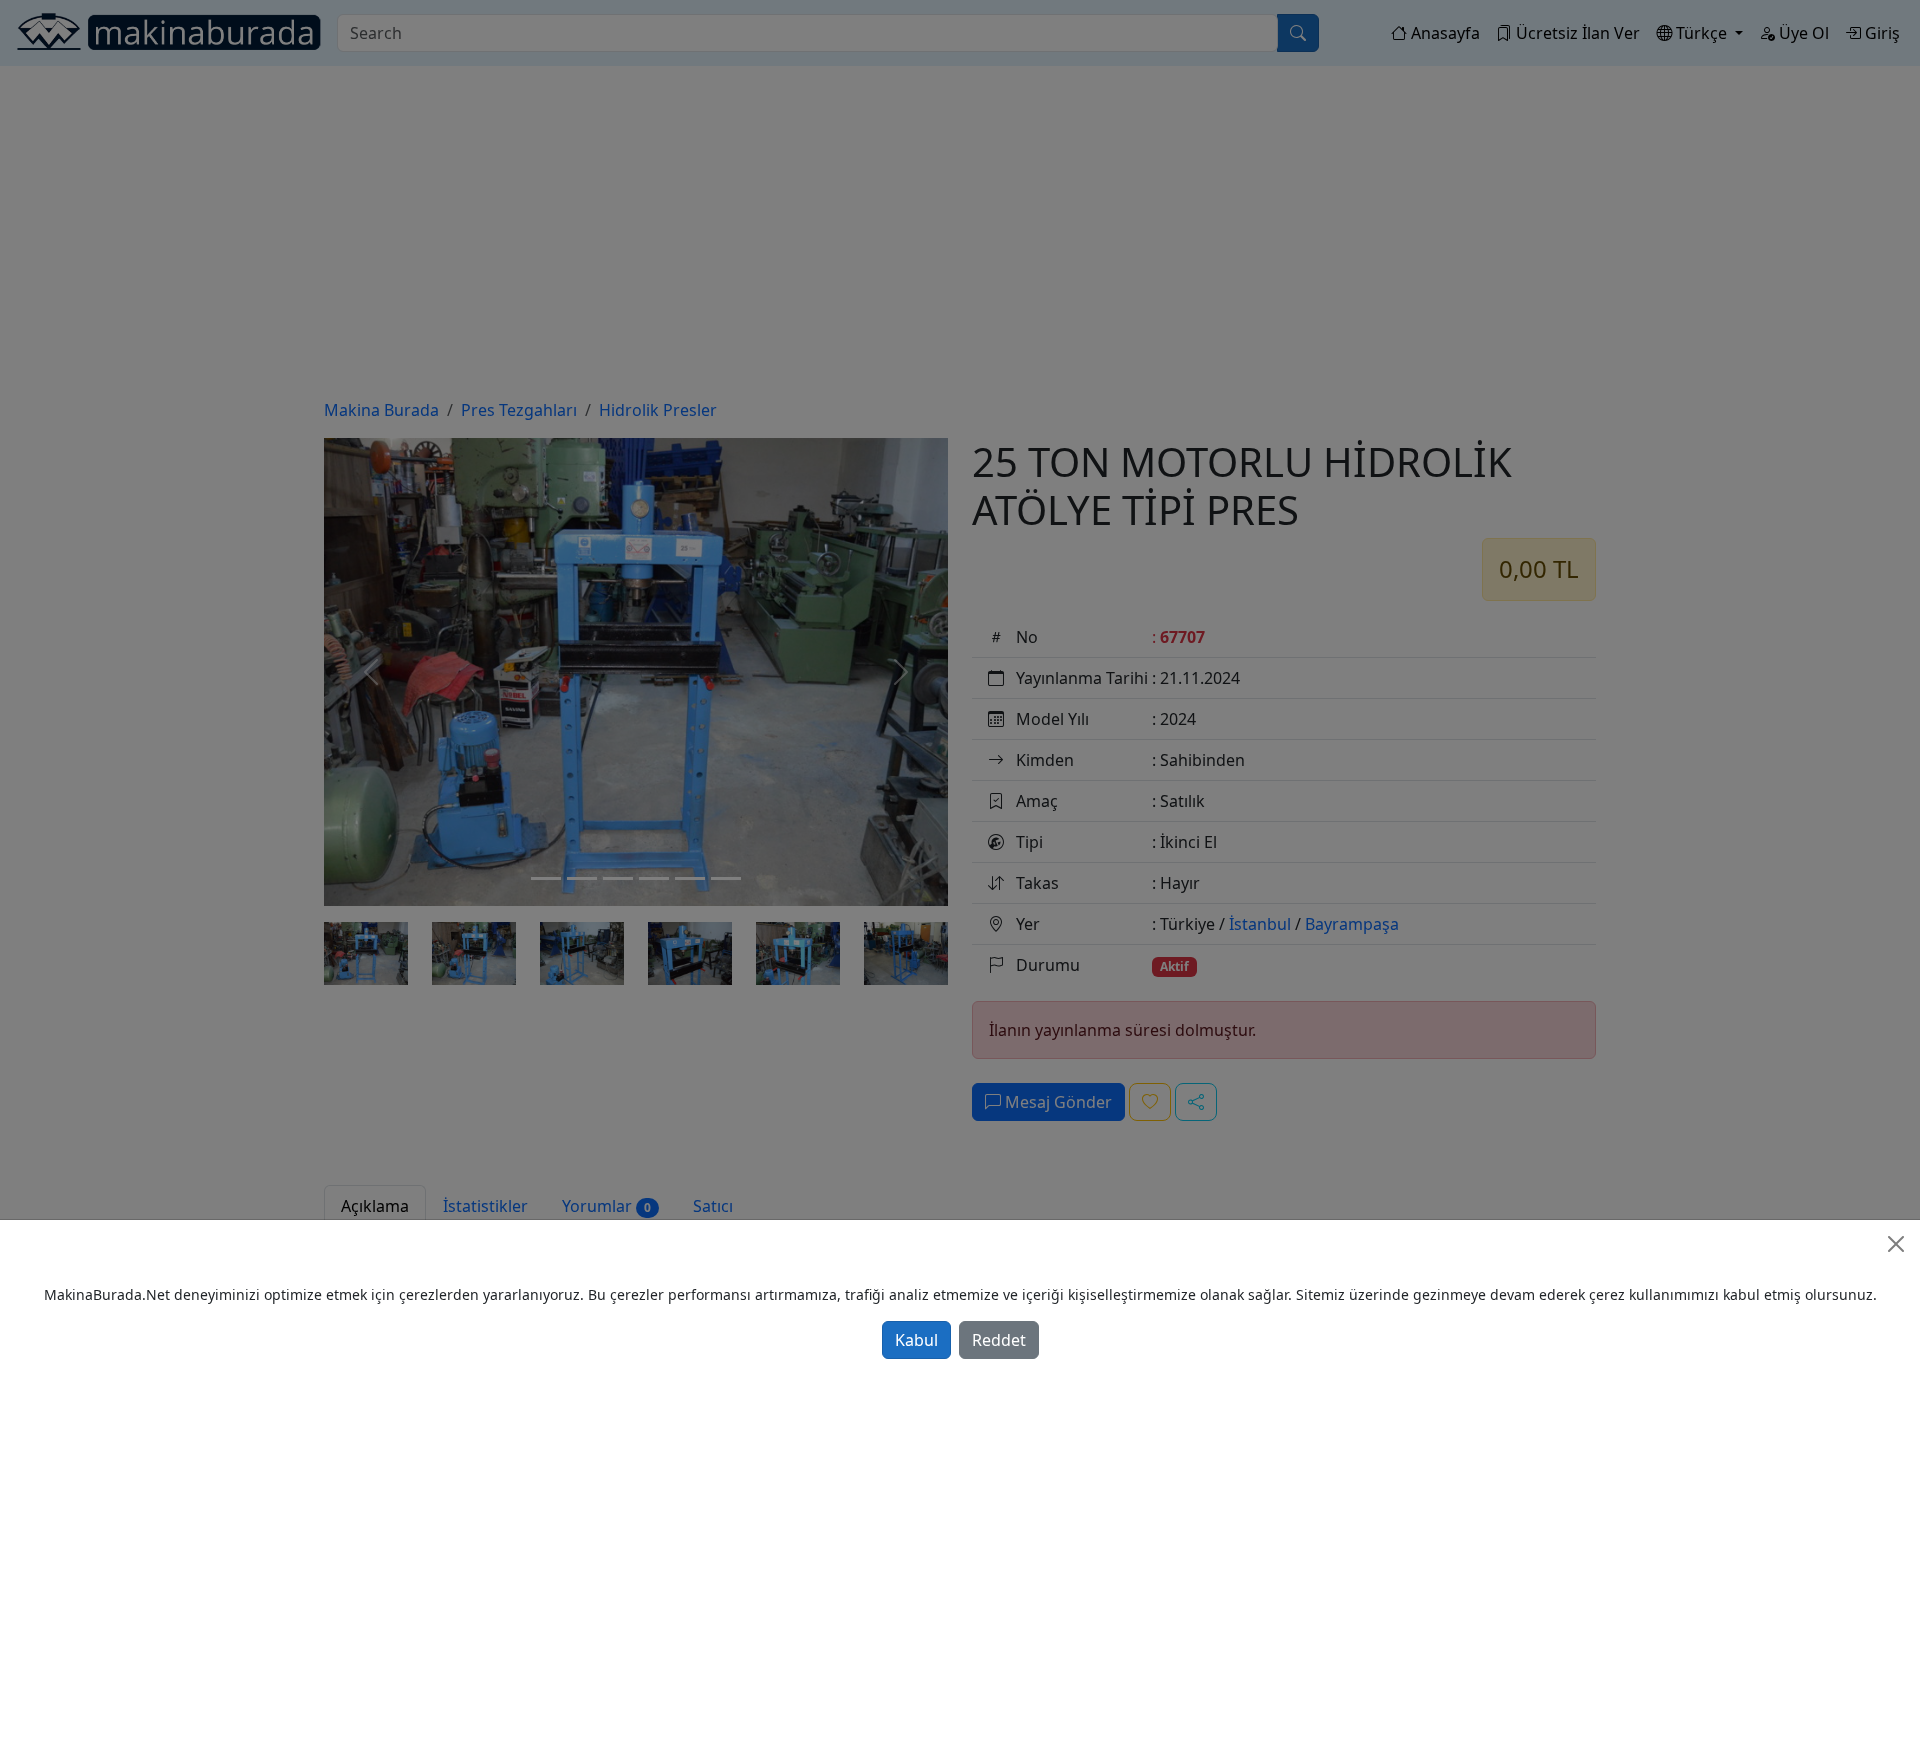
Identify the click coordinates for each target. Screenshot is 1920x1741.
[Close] (1896, 1244)
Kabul (916, 1340)
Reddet (999, 1340)
